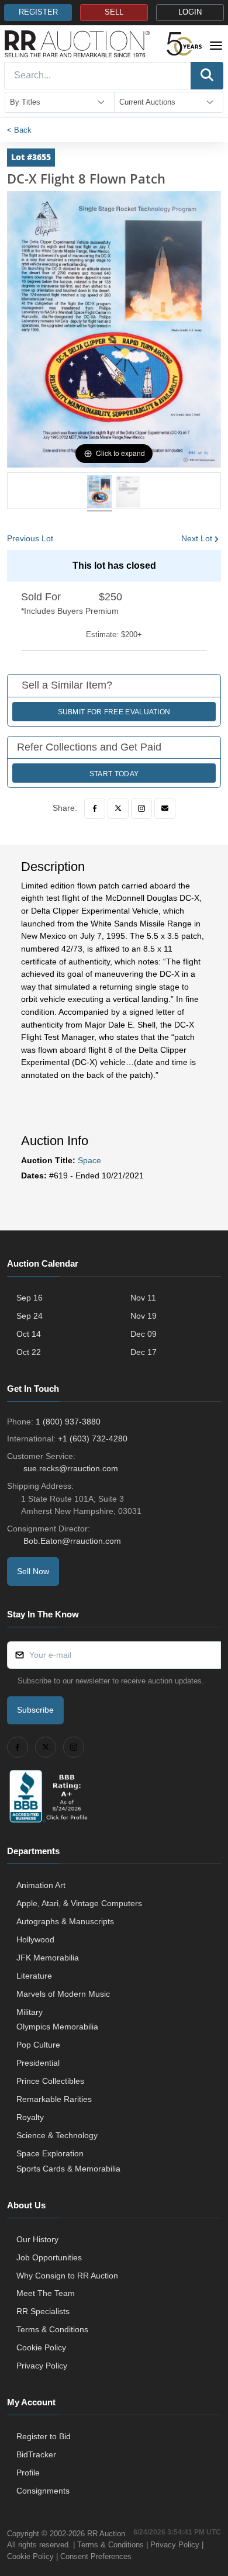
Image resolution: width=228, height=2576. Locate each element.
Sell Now (33, 1571)
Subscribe (35, 1710)
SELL (114, 12)
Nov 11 (143, 1298)
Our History (37, 2239)
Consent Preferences (96, 2556)
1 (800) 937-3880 (68, 1422)
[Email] (165, 808)
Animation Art (41, 1885)
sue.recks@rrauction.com (71, 1468)
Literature (34, 1976)
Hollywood (35, 1939)
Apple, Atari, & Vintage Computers (79, 1903)
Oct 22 (29, 1352)
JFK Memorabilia (48, 1958)
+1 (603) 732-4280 (93, 1439)
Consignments (43, 2491)
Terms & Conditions (52, 2329)
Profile (28, 2473)
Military (30, 2012)
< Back (19, 130)
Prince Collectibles (50, 2081)
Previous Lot (30, 538)
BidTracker (36, 2454)
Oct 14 (29, 1334)
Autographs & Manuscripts (65, 1921)
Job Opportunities (49, 2257)
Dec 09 (144, 1334)
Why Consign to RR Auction (67, 2276)
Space (89, 1160)
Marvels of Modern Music (63, 1994)
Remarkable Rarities (54, 2099)
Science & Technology (57, 2135)
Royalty (30, 2117)
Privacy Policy (42, 2366)
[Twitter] (118, 808)
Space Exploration (50, 2153)
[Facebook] (95, 808)
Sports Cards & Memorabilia (68, 2169)
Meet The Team (46, 2293)
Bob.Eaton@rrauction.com (72, 1541)
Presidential (38, 2063)
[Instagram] (141, 808)
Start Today (114, 774)
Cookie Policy (41, 2347)
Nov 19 (144, 1316)
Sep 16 (30, 1298)
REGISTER (38, 12)
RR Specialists (43, 2311)
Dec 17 (144, 1352)
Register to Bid (44, 2436)
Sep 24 (30, 1316)
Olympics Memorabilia (57, 2027)
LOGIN (190, 12)
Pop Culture (38, 2045)
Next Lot (197, 538)
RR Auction (106, 2534)
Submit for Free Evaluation (114, 712)
